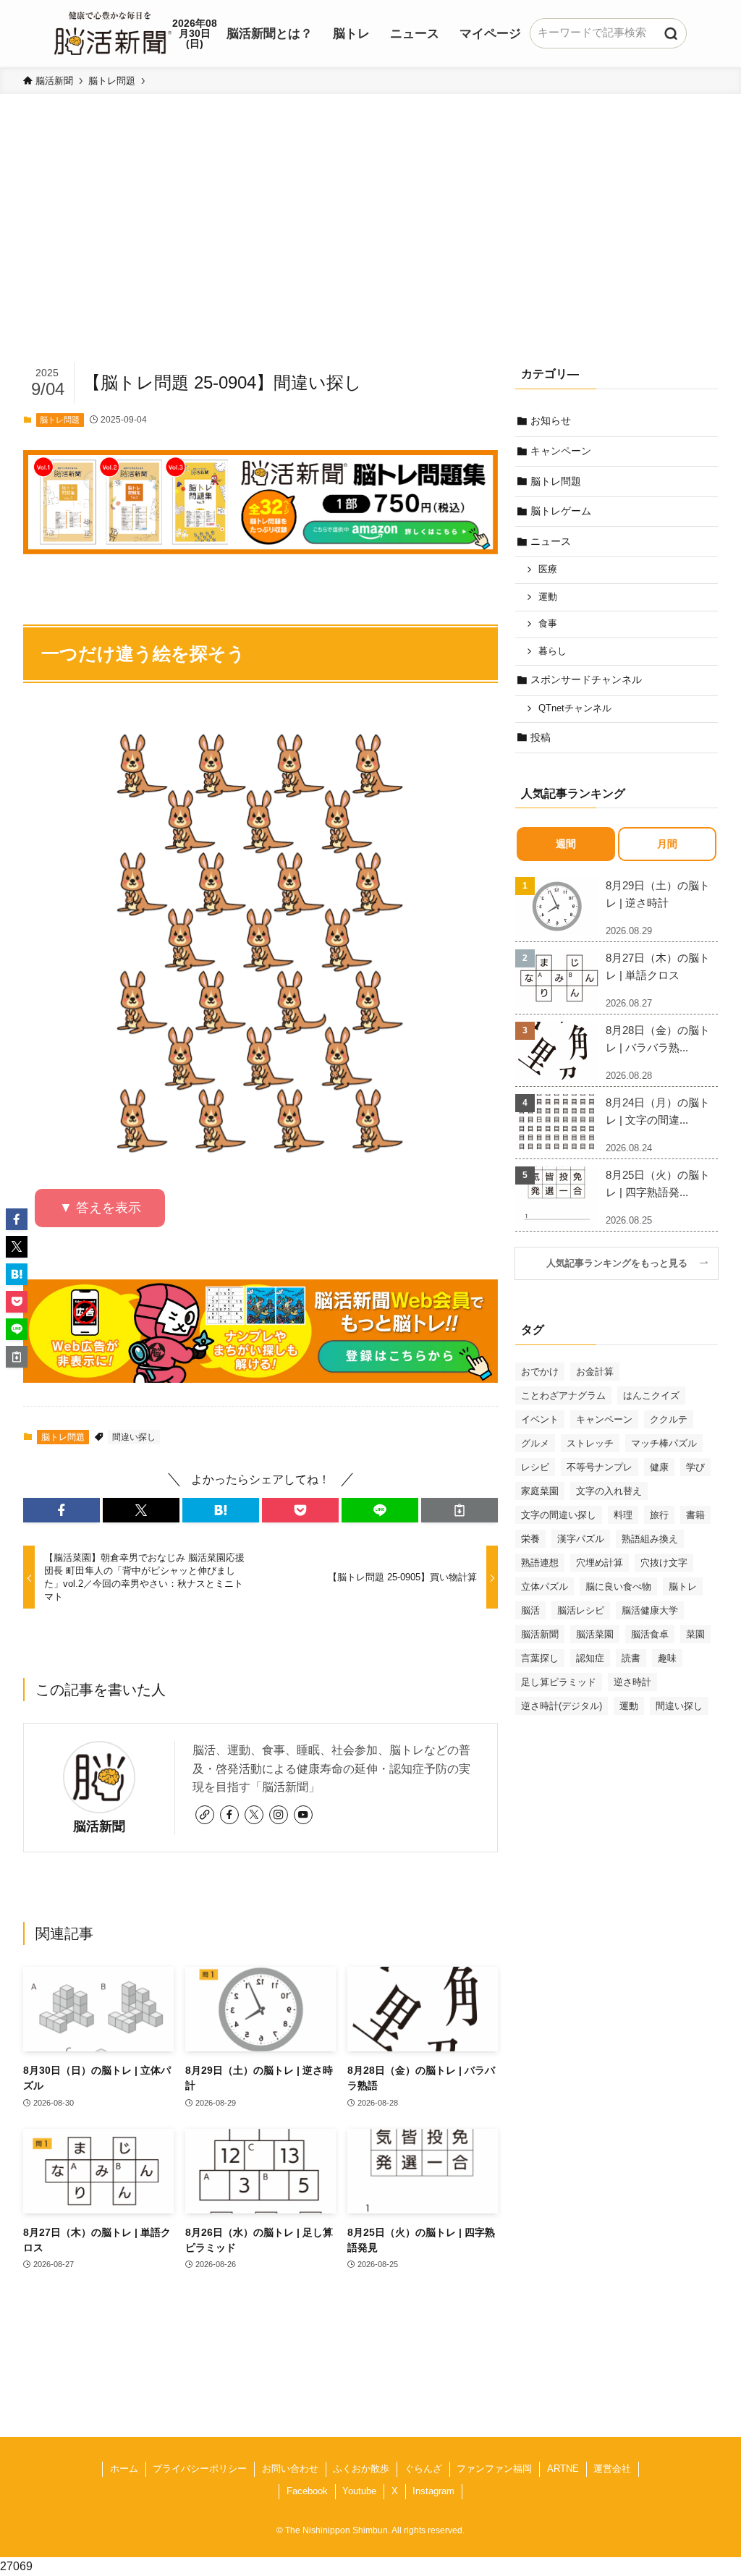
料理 (623, 1515)
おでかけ (540, 1372)
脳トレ (683, 1586)
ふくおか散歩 (361, 2469)
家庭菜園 (540, 1491)
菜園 (695, 1634)
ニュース (551, 541)
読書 (631, 1658)
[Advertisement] (370, 250)
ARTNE (563, 2469)
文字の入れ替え (609, 1491)
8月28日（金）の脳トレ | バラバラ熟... (658, 1039)
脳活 (530, 1610)
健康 (659, 1467)
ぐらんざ (423, 2469)
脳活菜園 (595, 1634)
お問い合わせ (290, 2469)
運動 (548, 597)
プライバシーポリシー (200, 2469)
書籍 (695, 1515)
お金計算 (595, 1372)
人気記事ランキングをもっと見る (622, 1263)
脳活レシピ (581, 1610)
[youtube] (303, 1815)
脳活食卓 (650, 1634)
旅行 (659, 1515)
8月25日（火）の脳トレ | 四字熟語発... (658, 1183)
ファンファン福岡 (494, 2469)
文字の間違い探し (559, 1515)
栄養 (530, 1539)
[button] (62, 1510)
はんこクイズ (651, 1395)
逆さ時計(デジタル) (562, 1706)
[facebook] (229, 1815)
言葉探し (540, 1658)
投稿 (541, 737)
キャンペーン (561, 451)
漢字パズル (581, 1539)
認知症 (590, 1658)
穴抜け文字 (664, 1563)
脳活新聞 (99, 1826)
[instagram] (279, 1815)
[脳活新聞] (113, 31)
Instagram (433, 2491)
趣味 (667, 1658)
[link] (205, 1815)
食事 (548, 624)
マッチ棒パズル (664, 1443)
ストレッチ (590, 1443)
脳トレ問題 (60, 420)
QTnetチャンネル (575, 708)
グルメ (535, 1443)
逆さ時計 (632, 1682)
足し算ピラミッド (559, 1682)
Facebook (307, 2491)
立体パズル (545, 1586)
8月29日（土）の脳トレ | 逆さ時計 (658, 894)
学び (695, 1467)
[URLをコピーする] (460, 1510)
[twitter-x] (254, 1815)
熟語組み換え (650, 1539)
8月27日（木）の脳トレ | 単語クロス (658, 966)
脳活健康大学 (650, 1610)
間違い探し (134, 1437)
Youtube (359, 2491)
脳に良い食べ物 (618, 1586)
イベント (540, 1419)
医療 (548, 569)
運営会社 (612, 2469)
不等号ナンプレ (600, 1467)
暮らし (552, 651)
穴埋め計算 (600, 1563)
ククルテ (669, 1419)
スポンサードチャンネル (586, 679)
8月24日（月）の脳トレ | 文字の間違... (658, 1111)
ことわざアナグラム (563, 1395)
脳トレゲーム (561, 511)
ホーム (124, 2469)
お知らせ (551, 420)
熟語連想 (540, 1563)
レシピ (535, 1467)
